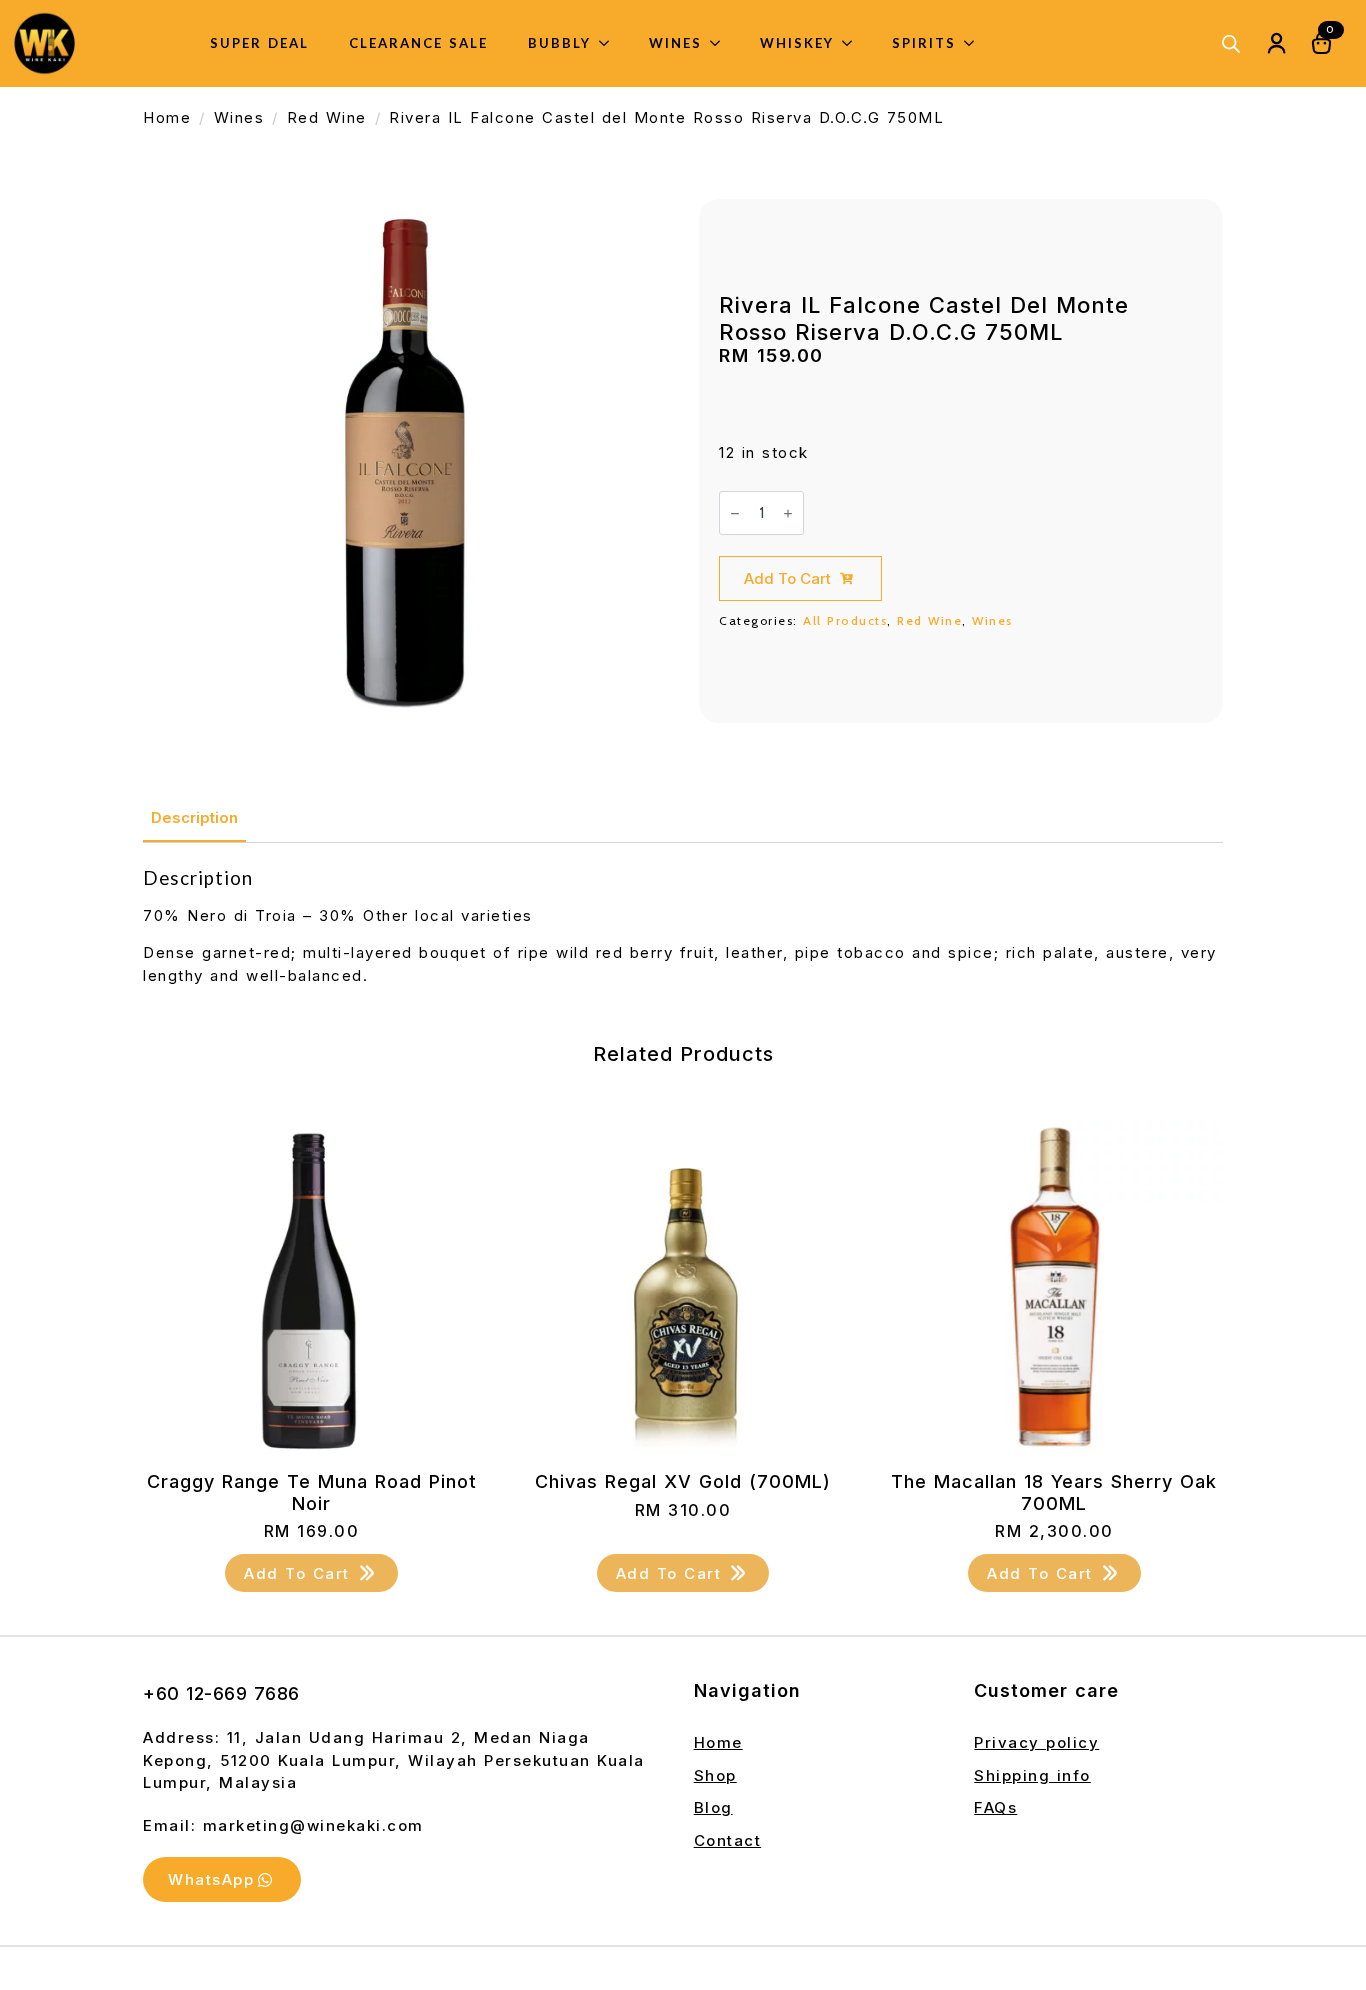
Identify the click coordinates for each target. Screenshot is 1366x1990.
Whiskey (797, 43)
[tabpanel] (683, 927)
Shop (715, 1775)
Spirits (924, 43)
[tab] (194, 817)
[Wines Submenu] (721, 43)
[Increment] (788, 513)
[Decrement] (735, 513)
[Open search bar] (1231, 43)
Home (167, 117)
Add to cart (787, 578)
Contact (728, 1840)
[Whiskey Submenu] (853, 43)
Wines (675, 43)
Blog (713, 1807)
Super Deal (259, 43)
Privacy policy (1036, 1742)
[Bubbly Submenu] (610, 43)
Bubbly (559, 43)
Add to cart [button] (297, 1573)
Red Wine (327, 117)
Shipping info (1032, 1775)
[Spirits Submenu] (975, 43)
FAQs (995, 1807)
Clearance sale (418, 43)
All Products (845, 620)
